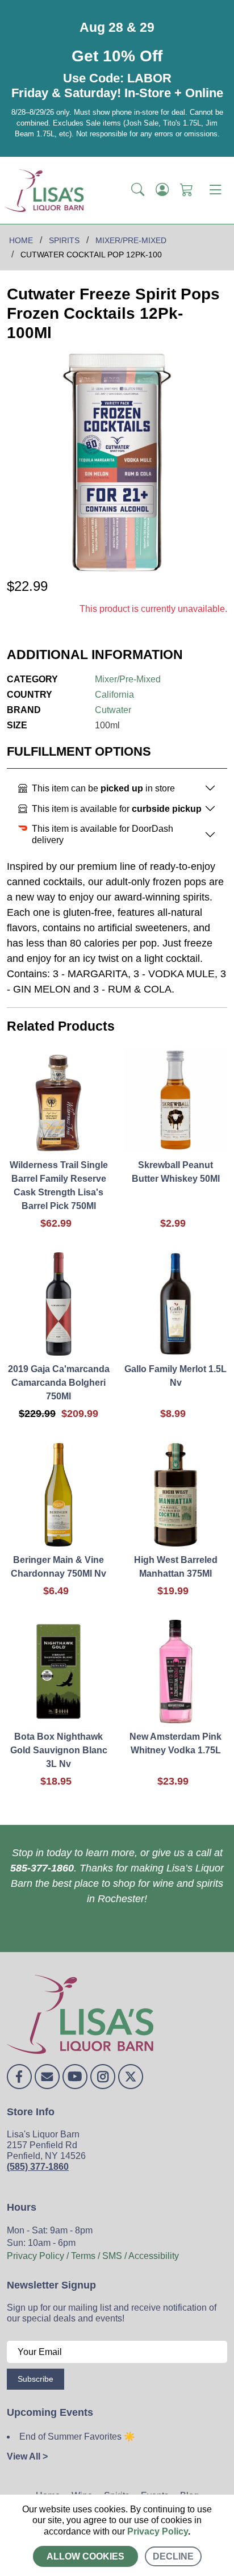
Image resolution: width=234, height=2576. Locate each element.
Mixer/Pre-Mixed (128, 679)
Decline (173, 2556)
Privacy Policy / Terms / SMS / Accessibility (93, 2256)
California (114, 695)
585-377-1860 (42, 1868)
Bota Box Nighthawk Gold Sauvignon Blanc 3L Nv (59, 1750)
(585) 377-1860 (38, 2167)
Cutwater (113, 710)
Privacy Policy (158, 2531)
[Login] (162, 190)
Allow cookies (85, 2556)
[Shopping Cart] (187, 190)
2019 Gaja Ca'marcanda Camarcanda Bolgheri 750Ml (59, 1383)
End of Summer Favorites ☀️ (77, 2437)
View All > (27, 2456)
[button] (138, 190)
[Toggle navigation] (215, 190)
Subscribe (35, 2379)
